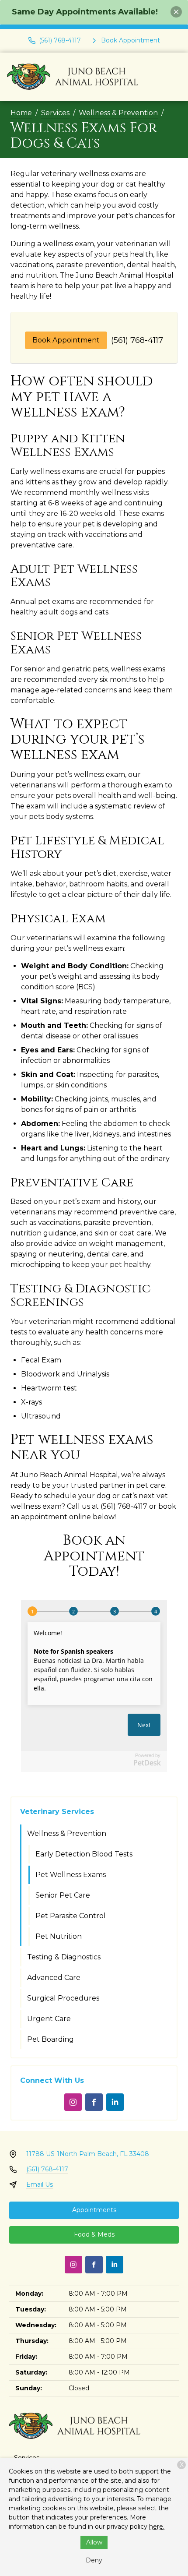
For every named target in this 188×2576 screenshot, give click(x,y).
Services (55, 113)
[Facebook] (94, 2102)
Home (21, 113)
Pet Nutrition (59, 1936)
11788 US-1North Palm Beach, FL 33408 (88, 2154)
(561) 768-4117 (137, 340)
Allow (94, 2542)
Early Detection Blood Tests (84, 1854)
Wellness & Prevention (118, 113)
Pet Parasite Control (71, 1916)
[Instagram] (73, 2102)
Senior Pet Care (63, 1895)
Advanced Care (54, 1978)
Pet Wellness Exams (71, 1875)
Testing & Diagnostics (64, 1957)
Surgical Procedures (63, 1998)
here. (157, 2527)
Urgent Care (49, 2019)
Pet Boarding (50, 2039)
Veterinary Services (57, 1812)
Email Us (40, 2184)
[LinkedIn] (115, 2102)
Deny (94, 2560)
